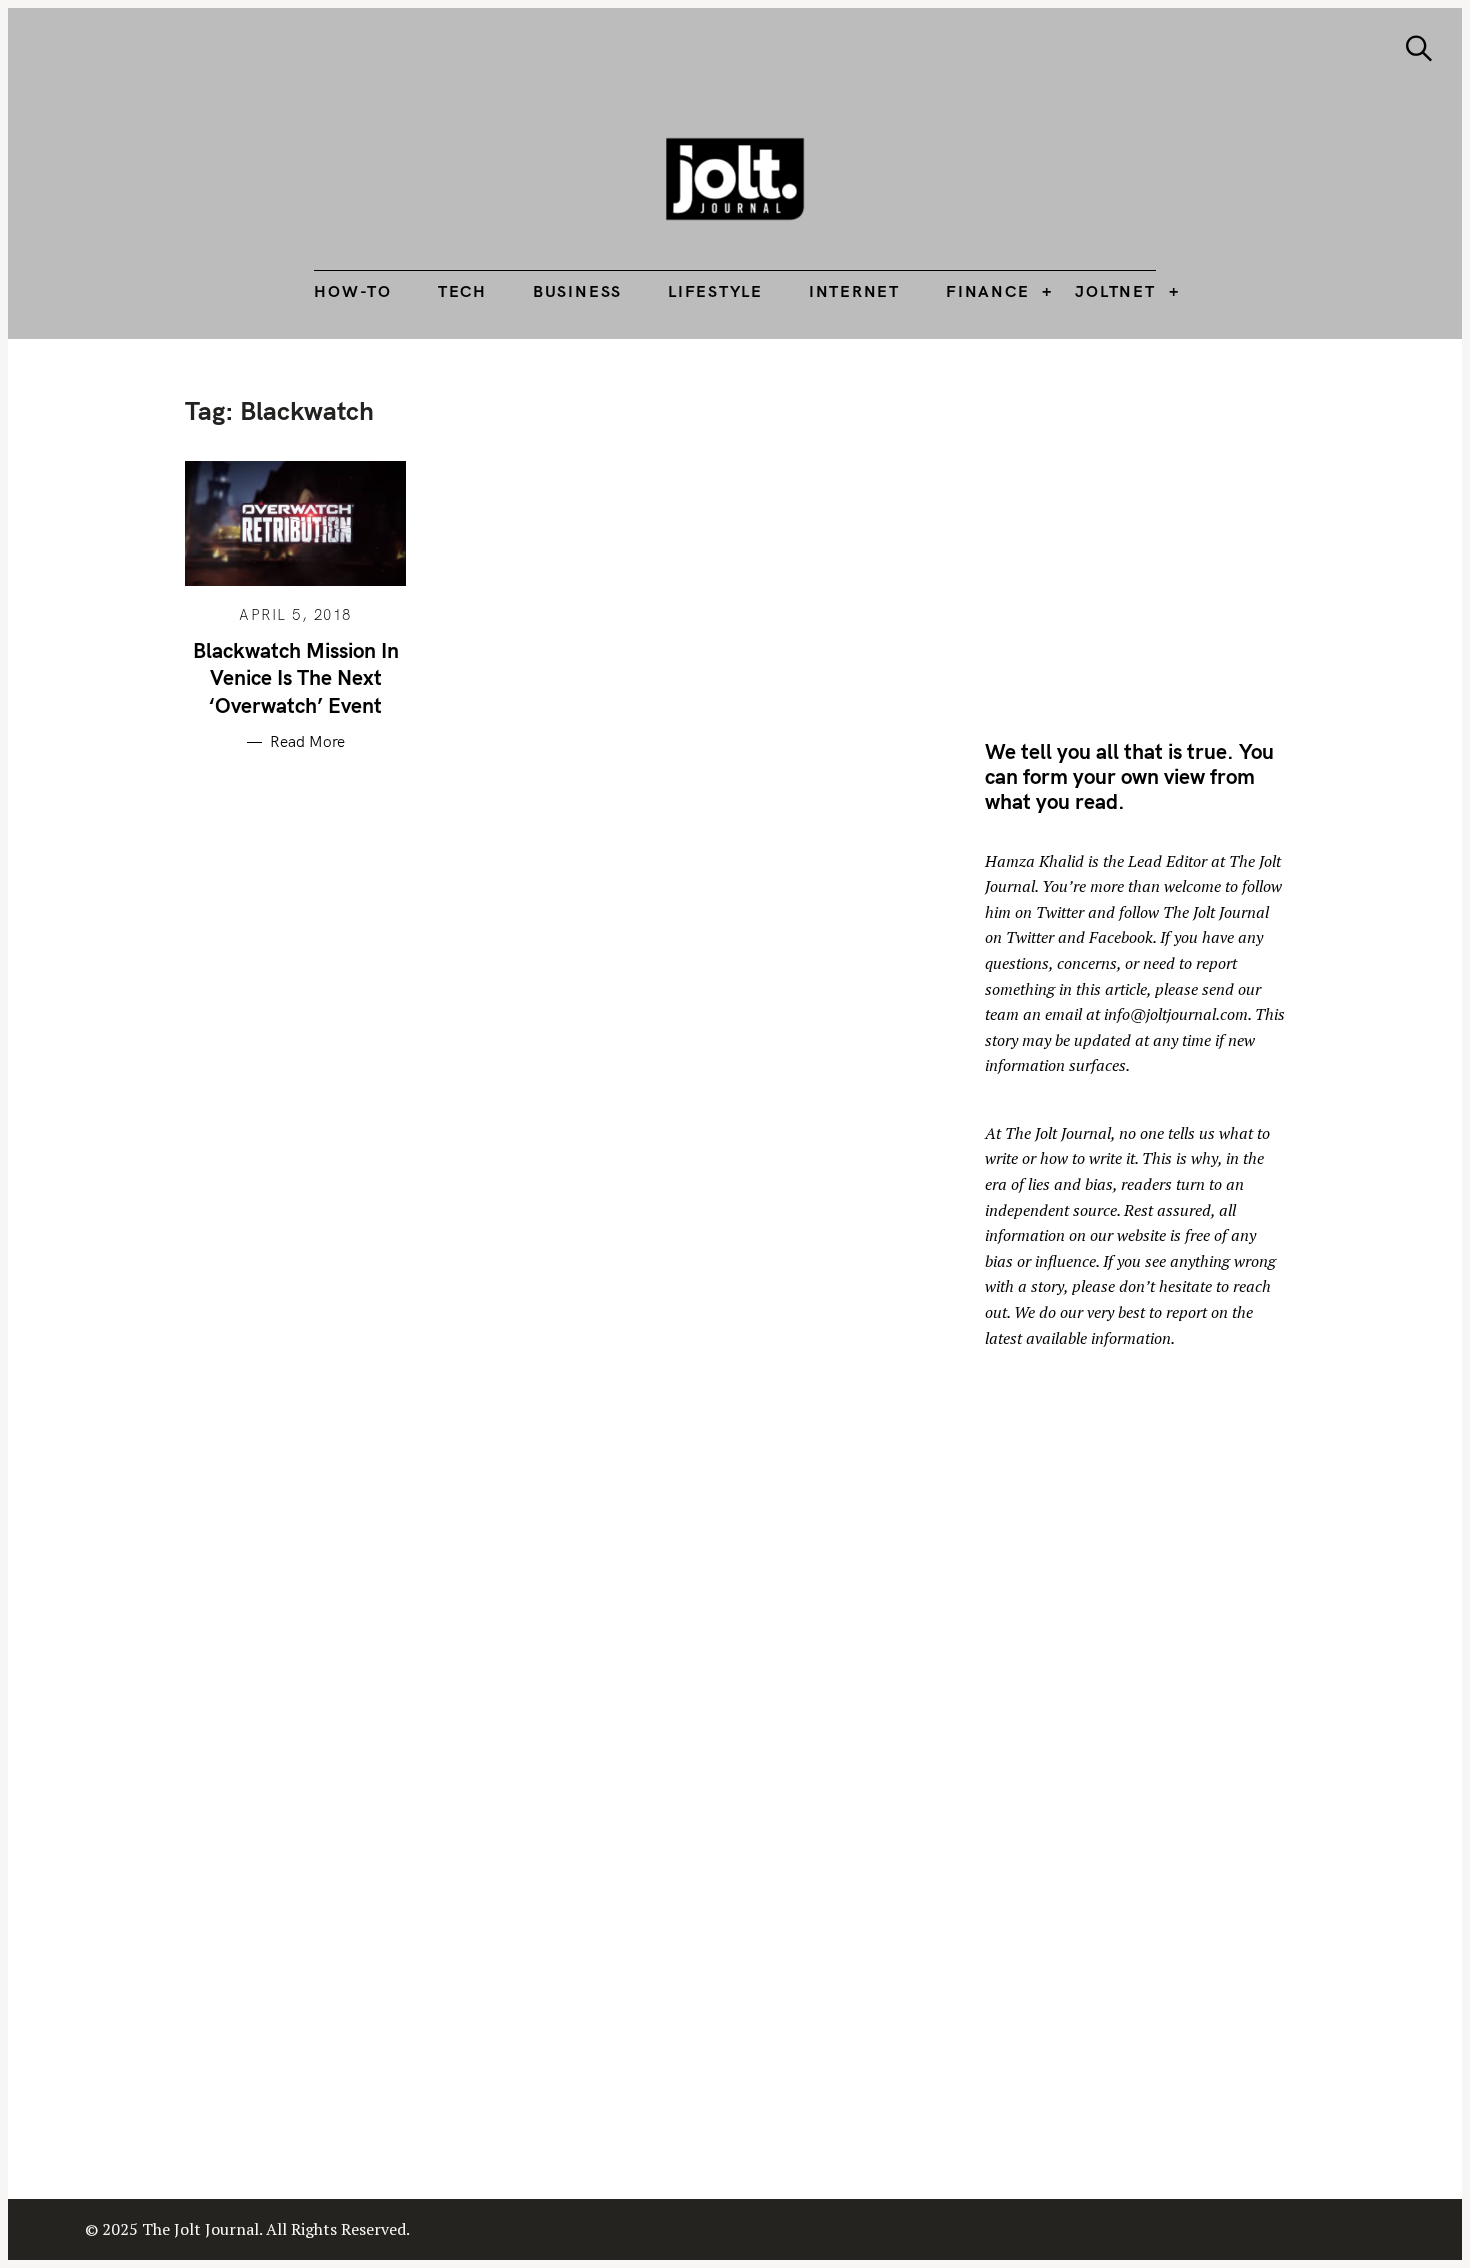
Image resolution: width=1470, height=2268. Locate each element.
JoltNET (1115, 291)
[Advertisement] (1153, 535)
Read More (307, 742)
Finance (987, 291)
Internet (854, 291)
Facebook (1121, 937)
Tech (462, 291)
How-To (353, 291)
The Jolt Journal (1058, 1133)
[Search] (1419, 48)
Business (577, 291)
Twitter (1060, 912)
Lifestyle (715, 291)
